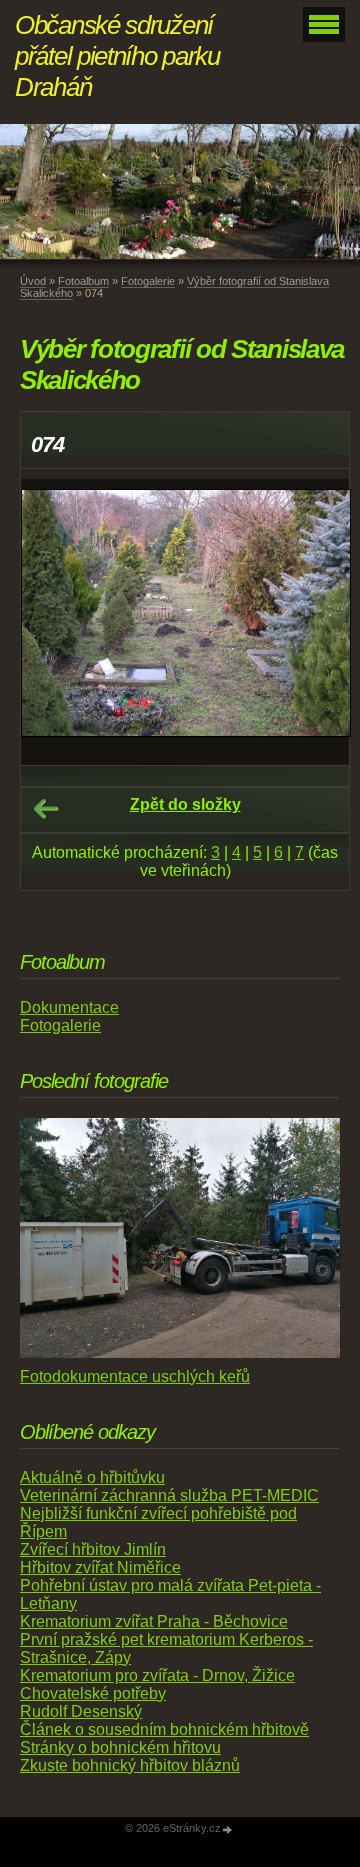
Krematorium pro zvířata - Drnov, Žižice (157, 1675)
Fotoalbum (83, 281)
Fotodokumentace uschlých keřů (135, 1376)
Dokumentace (69, 1007)
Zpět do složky (185, 804)
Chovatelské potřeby (93, 1693)
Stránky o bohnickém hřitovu (120, 1747)
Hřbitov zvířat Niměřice (100, 1567)
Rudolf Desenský (81, 1711)
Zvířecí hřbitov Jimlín (93, 1549)
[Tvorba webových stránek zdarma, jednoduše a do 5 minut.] (228, 1829)
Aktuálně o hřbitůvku (92, 1477)
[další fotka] (316, 622)
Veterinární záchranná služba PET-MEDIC (169, 1495)
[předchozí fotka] (53, 622)
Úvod (33, 281)
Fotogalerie (148, 281)
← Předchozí (46, 809)
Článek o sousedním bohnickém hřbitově (164, 1729)
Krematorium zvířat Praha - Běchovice (154, 1621)
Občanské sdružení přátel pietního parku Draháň (117, 56)
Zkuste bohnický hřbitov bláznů (130, 1765)
